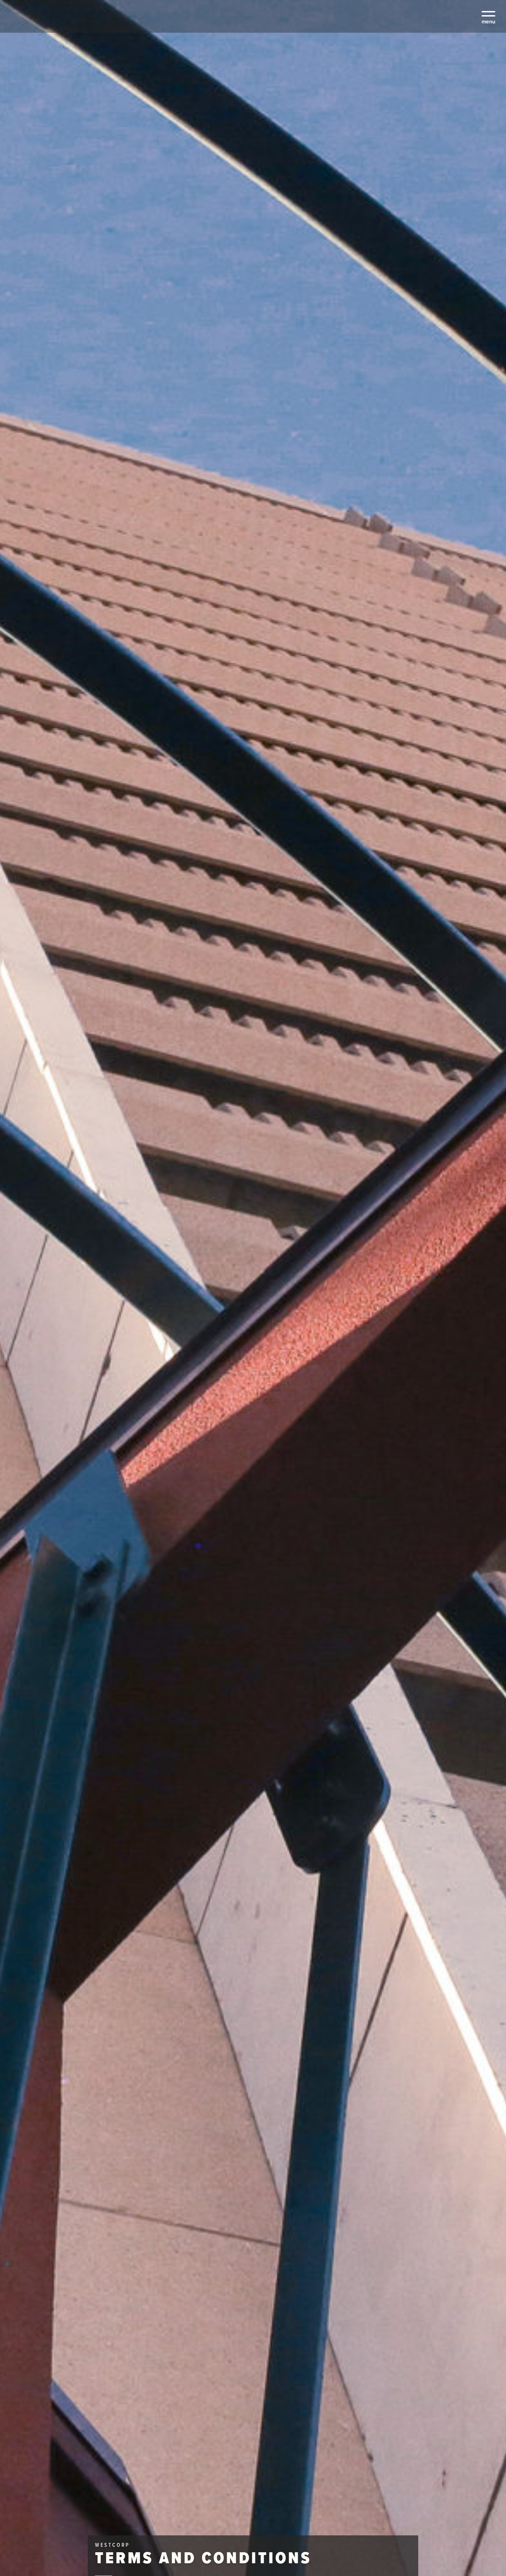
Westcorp (34, 18)
